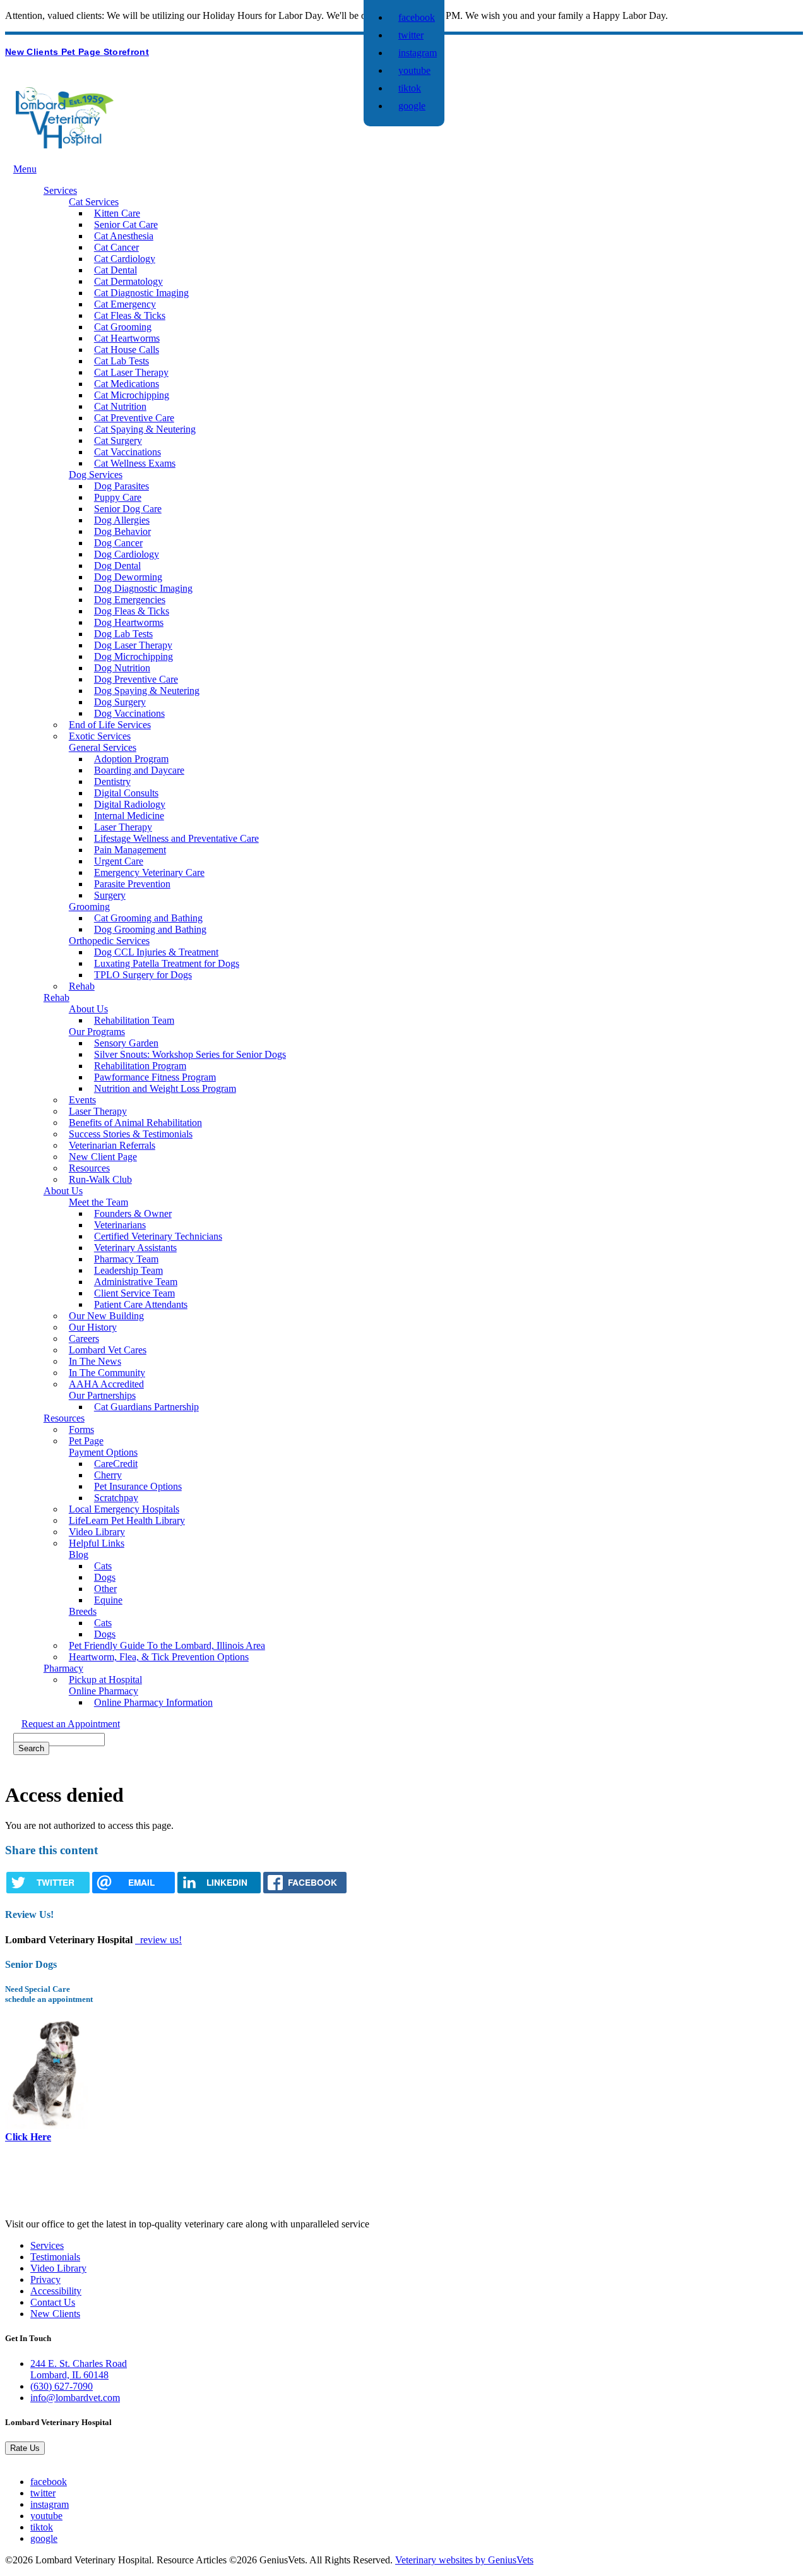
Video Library (58, 2268)
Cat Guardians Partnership (146, 1407)
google (412, 106)
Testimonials (55, 2257)
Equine (108, 1600)
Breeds (83, 1611)
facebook (417, 17)
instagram (418, 53)
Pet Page (82, 52)
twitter (411, 35)
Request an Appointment (71, 1724)
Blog (79, 1555)
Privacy (45, 2279)
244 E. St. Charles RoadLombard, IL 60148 (79, 2369)
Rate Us (25, 2448)
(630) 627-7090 (62, 2386)
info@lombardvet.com (75, 2398)
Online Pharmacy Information (153, 1702)
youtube (414, 70)
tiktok (410, 88)
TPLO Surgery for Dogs (143, 975)
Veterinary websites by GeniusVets (464, 2560)
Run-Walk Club (100, 1179)
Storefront (126, 52)
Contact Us (53, 2302)
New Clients (33, 52)
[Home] (65, 145)
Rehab (82, 986)
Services (47, 2245)
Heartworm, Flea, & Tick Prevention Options (159, 1657)
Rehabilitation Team (134, 1020)
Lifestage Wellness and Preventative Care (176, 838)
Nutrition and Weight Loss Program (165, 1088)
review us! (160, 1940)
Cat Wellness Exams (135, 463)
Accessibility (56, 2291)
